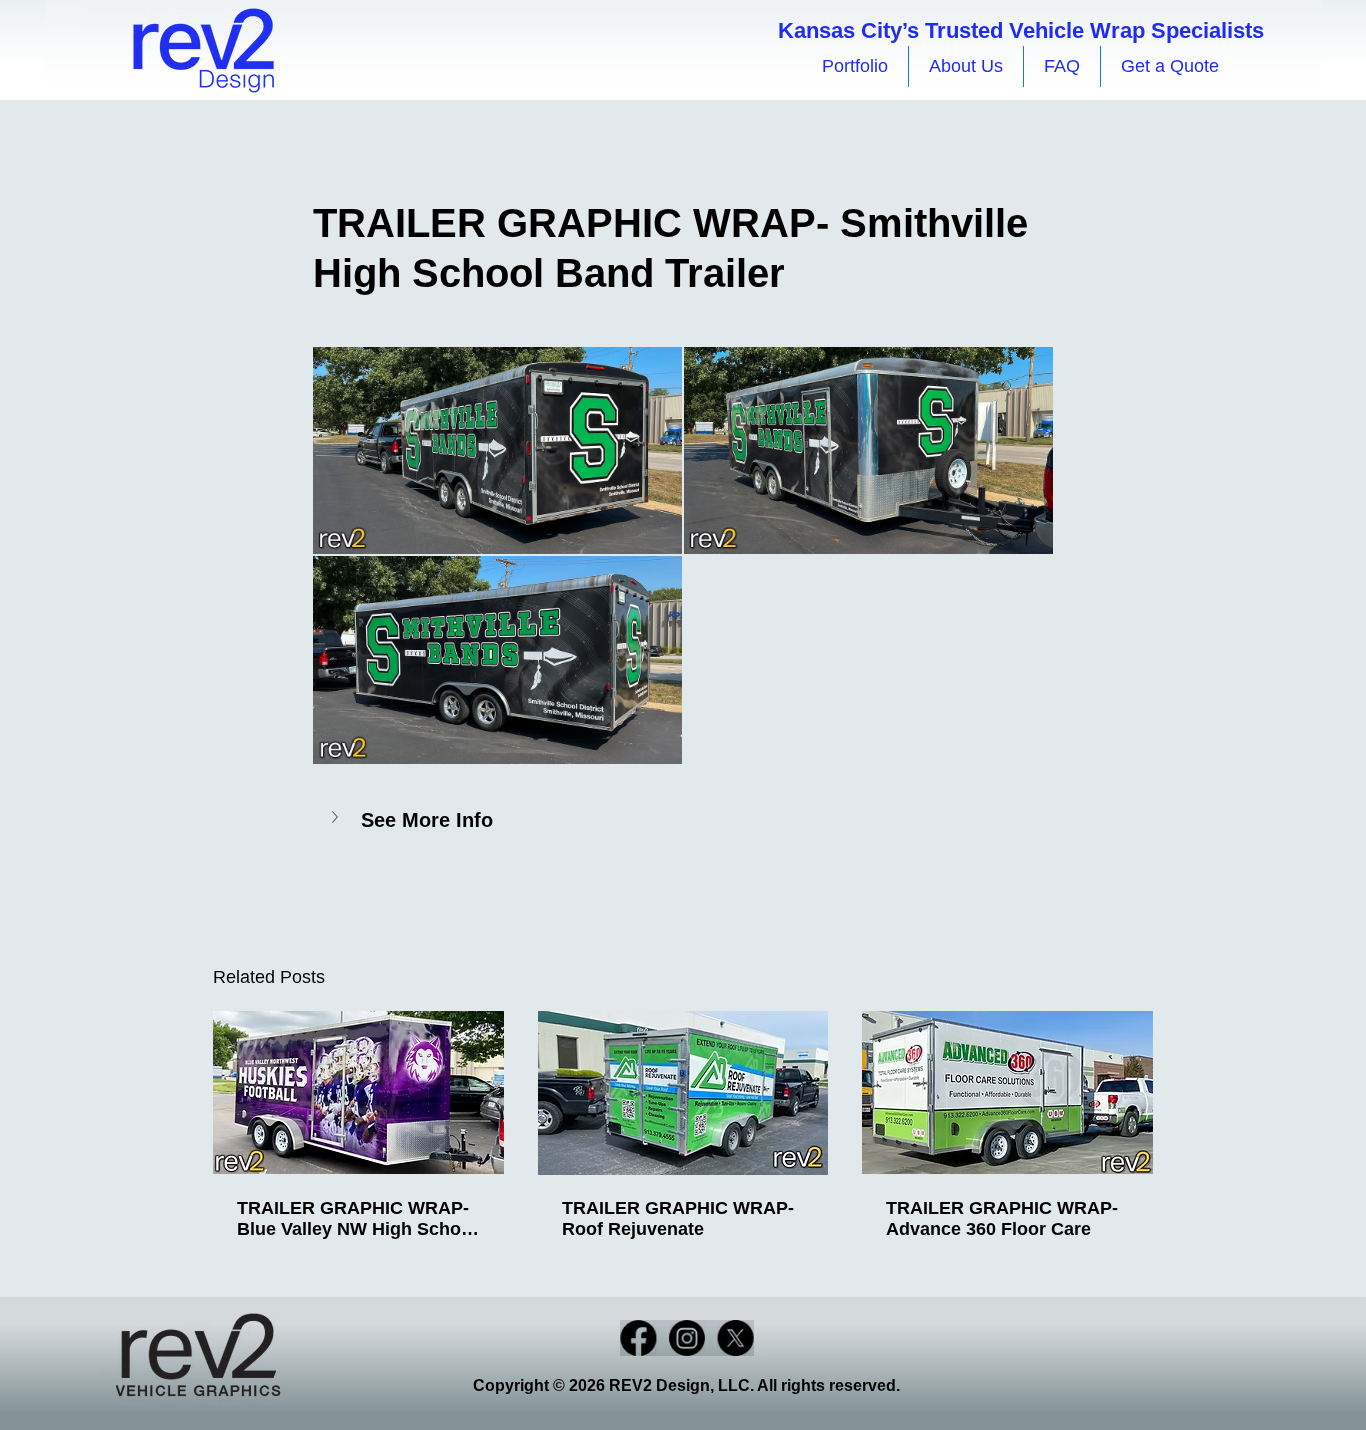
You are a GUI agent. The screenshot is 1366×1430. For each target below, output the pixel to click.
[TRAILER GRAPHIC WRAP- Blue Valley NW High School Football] (358, 1092)
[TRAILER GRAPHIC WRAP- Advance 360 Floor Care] (1007, 1092)
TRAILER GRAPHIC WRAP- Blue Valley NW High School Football (357, 1219)
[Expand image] (497, 451)
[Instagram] (687, 1338)
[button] (683, 819)
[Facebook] (638, 1338)
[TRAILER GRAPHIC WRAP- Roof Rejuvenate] (683, 1093)
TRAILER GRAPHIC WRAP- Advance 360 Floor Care (1002, 1218)
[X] (736, 1338)
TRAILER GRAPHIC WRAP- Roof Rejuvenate (678, 1218)
